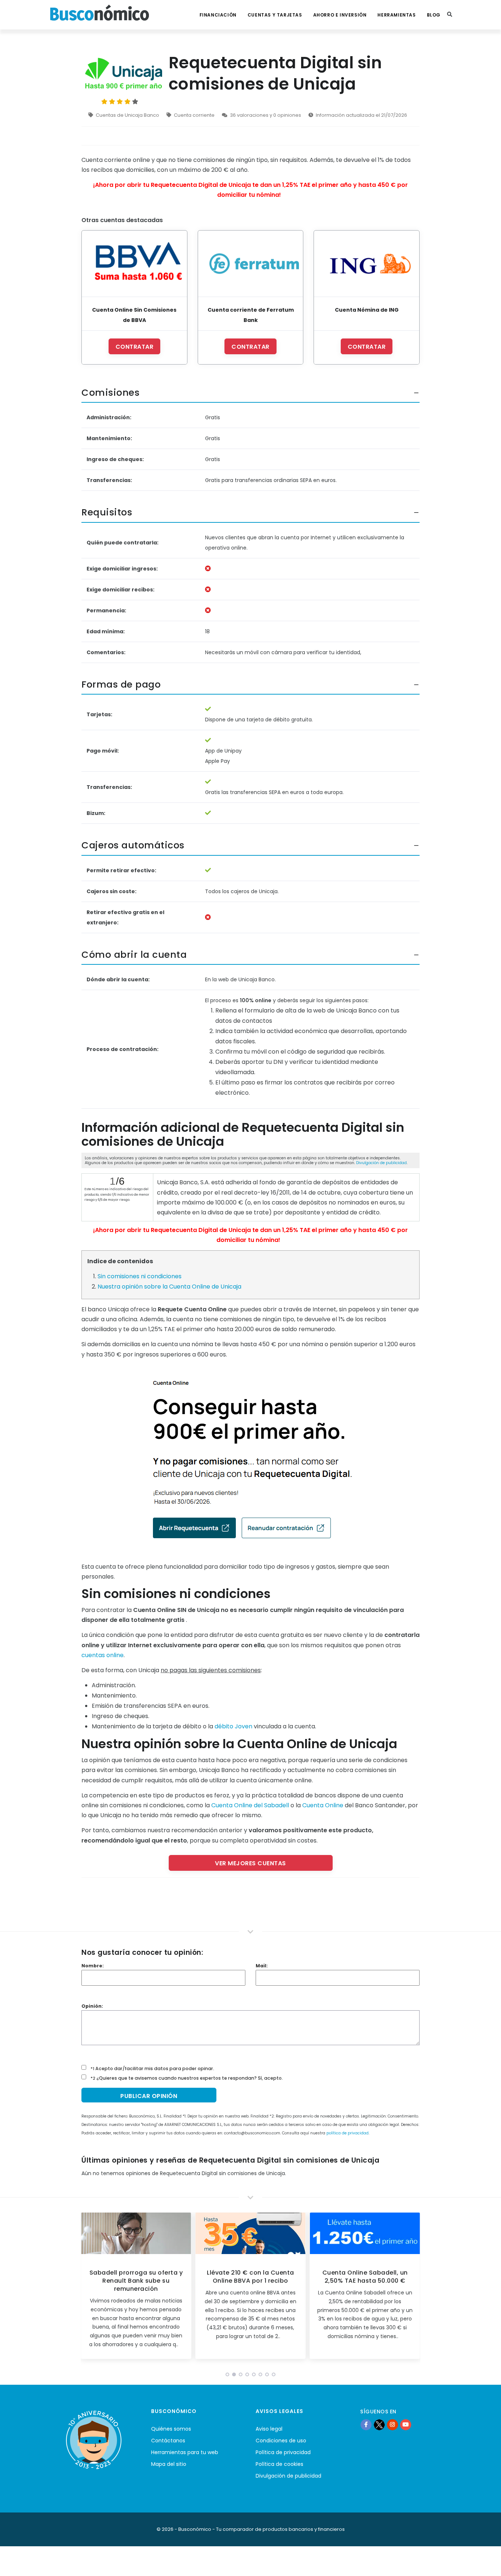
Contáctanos (168, 2441)
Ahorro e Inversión (340, 15)
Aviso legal (269, 2429)
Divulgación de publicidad (381, 1163)
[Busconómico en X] (379, 2424)
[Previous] (88, 2288)
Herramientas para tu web (185, 2452)
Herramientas (396, 15)
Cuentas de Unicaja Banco (127, 115)
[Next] (413, 2288)
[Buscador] (450, 15)
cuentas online (103, 1655)
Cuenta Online (323, 1805)
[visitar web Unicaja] (251, 1460)
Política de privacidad (283, 2452)
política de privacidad (348, 2133)
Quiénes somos (171, 2429)
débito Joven (233, 1726)
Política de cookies (279, 2464)
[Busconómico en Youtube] (406, 2424)
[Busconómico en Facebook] (366, 2424)
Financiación (218, 15)
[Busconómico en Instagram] (392, 2424)
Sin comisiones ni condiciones (140, 1276)
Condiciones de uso (281, 2441)
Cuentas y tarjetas (275, 15)
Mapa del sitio (169, 2464)
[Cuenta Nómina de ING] (367, 263)
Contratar (135, 347)
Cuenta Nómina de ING (367, 310)
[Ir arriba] (484, 2563)
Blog (434, 15)
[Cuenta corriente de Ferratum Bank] (251, 263)
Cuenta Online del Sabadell (250, 1805)
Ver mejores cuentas (251, 1863)
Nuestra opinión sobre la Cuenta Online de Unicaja (169, 1287)
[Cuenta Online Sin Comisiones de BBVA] (134, 263)
